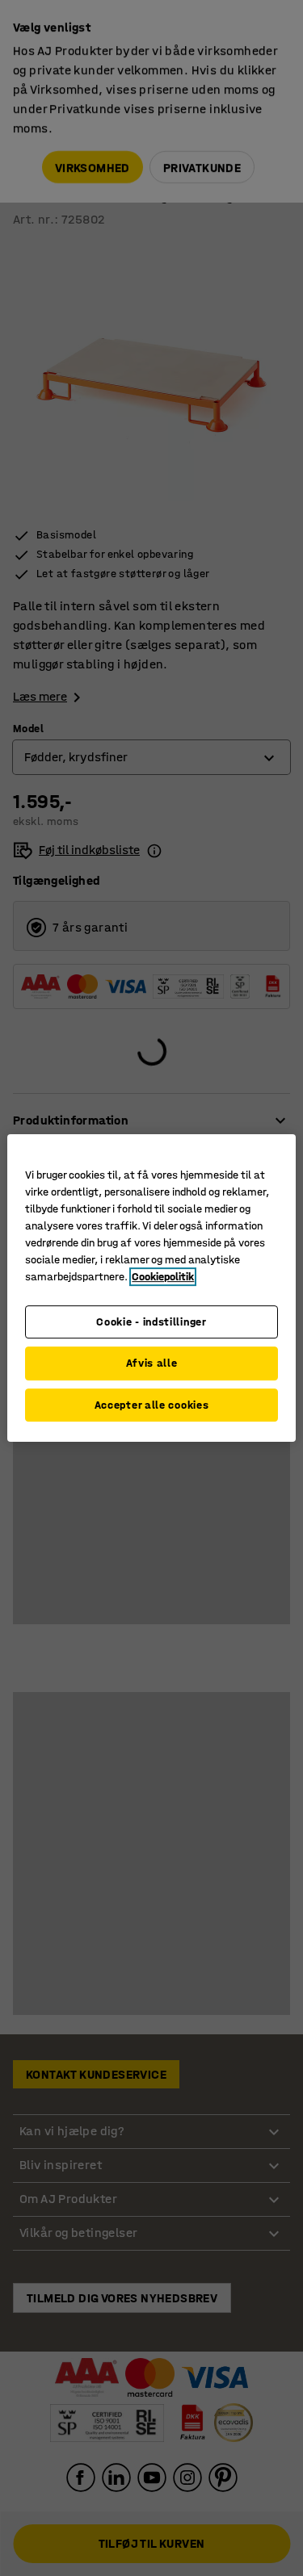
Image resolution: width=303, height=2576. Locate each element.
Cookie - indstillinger (151, 1322)
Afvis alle (152, 1363)
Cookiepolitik (163, 1277)
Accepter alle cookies (152, 1405)
